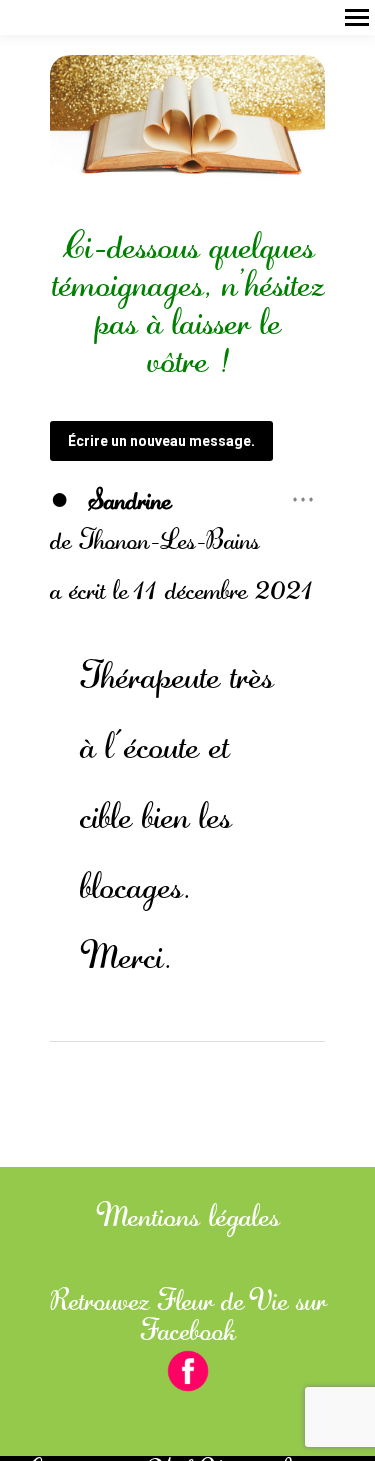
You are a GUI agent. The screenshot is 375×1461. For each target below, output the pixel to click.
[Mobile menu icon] (357, 17)
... (308, 491)
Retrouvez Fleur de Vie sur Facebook (188, 1316)
